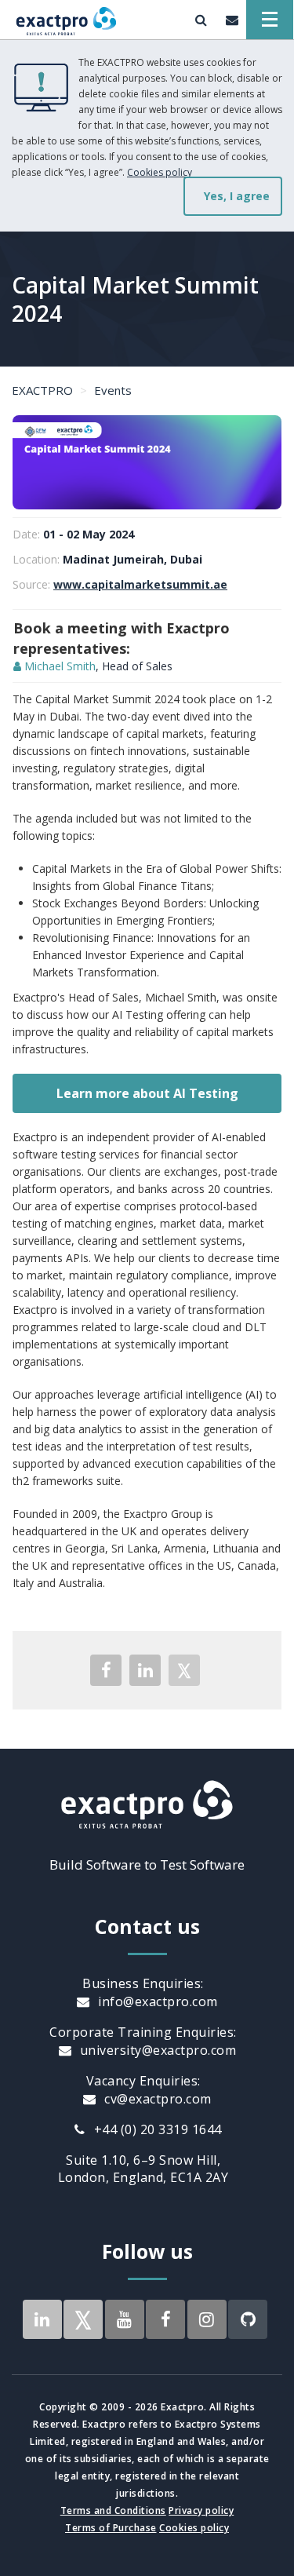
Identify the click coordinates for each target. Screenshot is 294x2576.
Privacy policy (201, 2510)
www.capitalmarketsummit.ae (140, 584)
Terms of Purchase (111, 2528)
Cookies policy (160, 172)
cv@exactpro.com (156, 2099)
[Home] (66, 20)
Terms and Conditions (113, 2510)
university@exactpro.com (156, 2050)
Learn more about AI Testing (147, 1093)
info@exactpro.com (156, 2001)
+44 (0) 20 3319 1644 (156, 2129)
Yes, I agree (237, 196)
